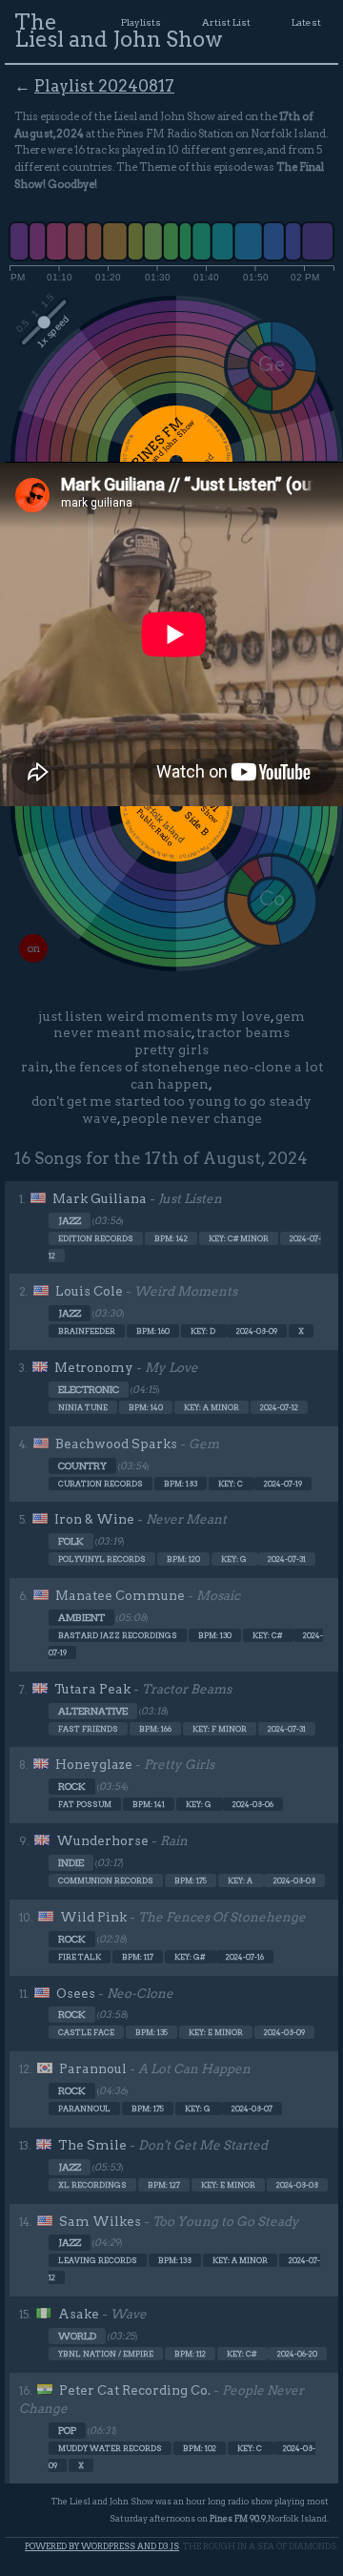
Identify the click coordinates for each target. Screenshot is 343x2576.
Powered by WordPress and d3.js (102, 2546)
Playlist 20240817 (104, 86)
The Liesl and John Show (119, 31)
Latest (306, 22)
